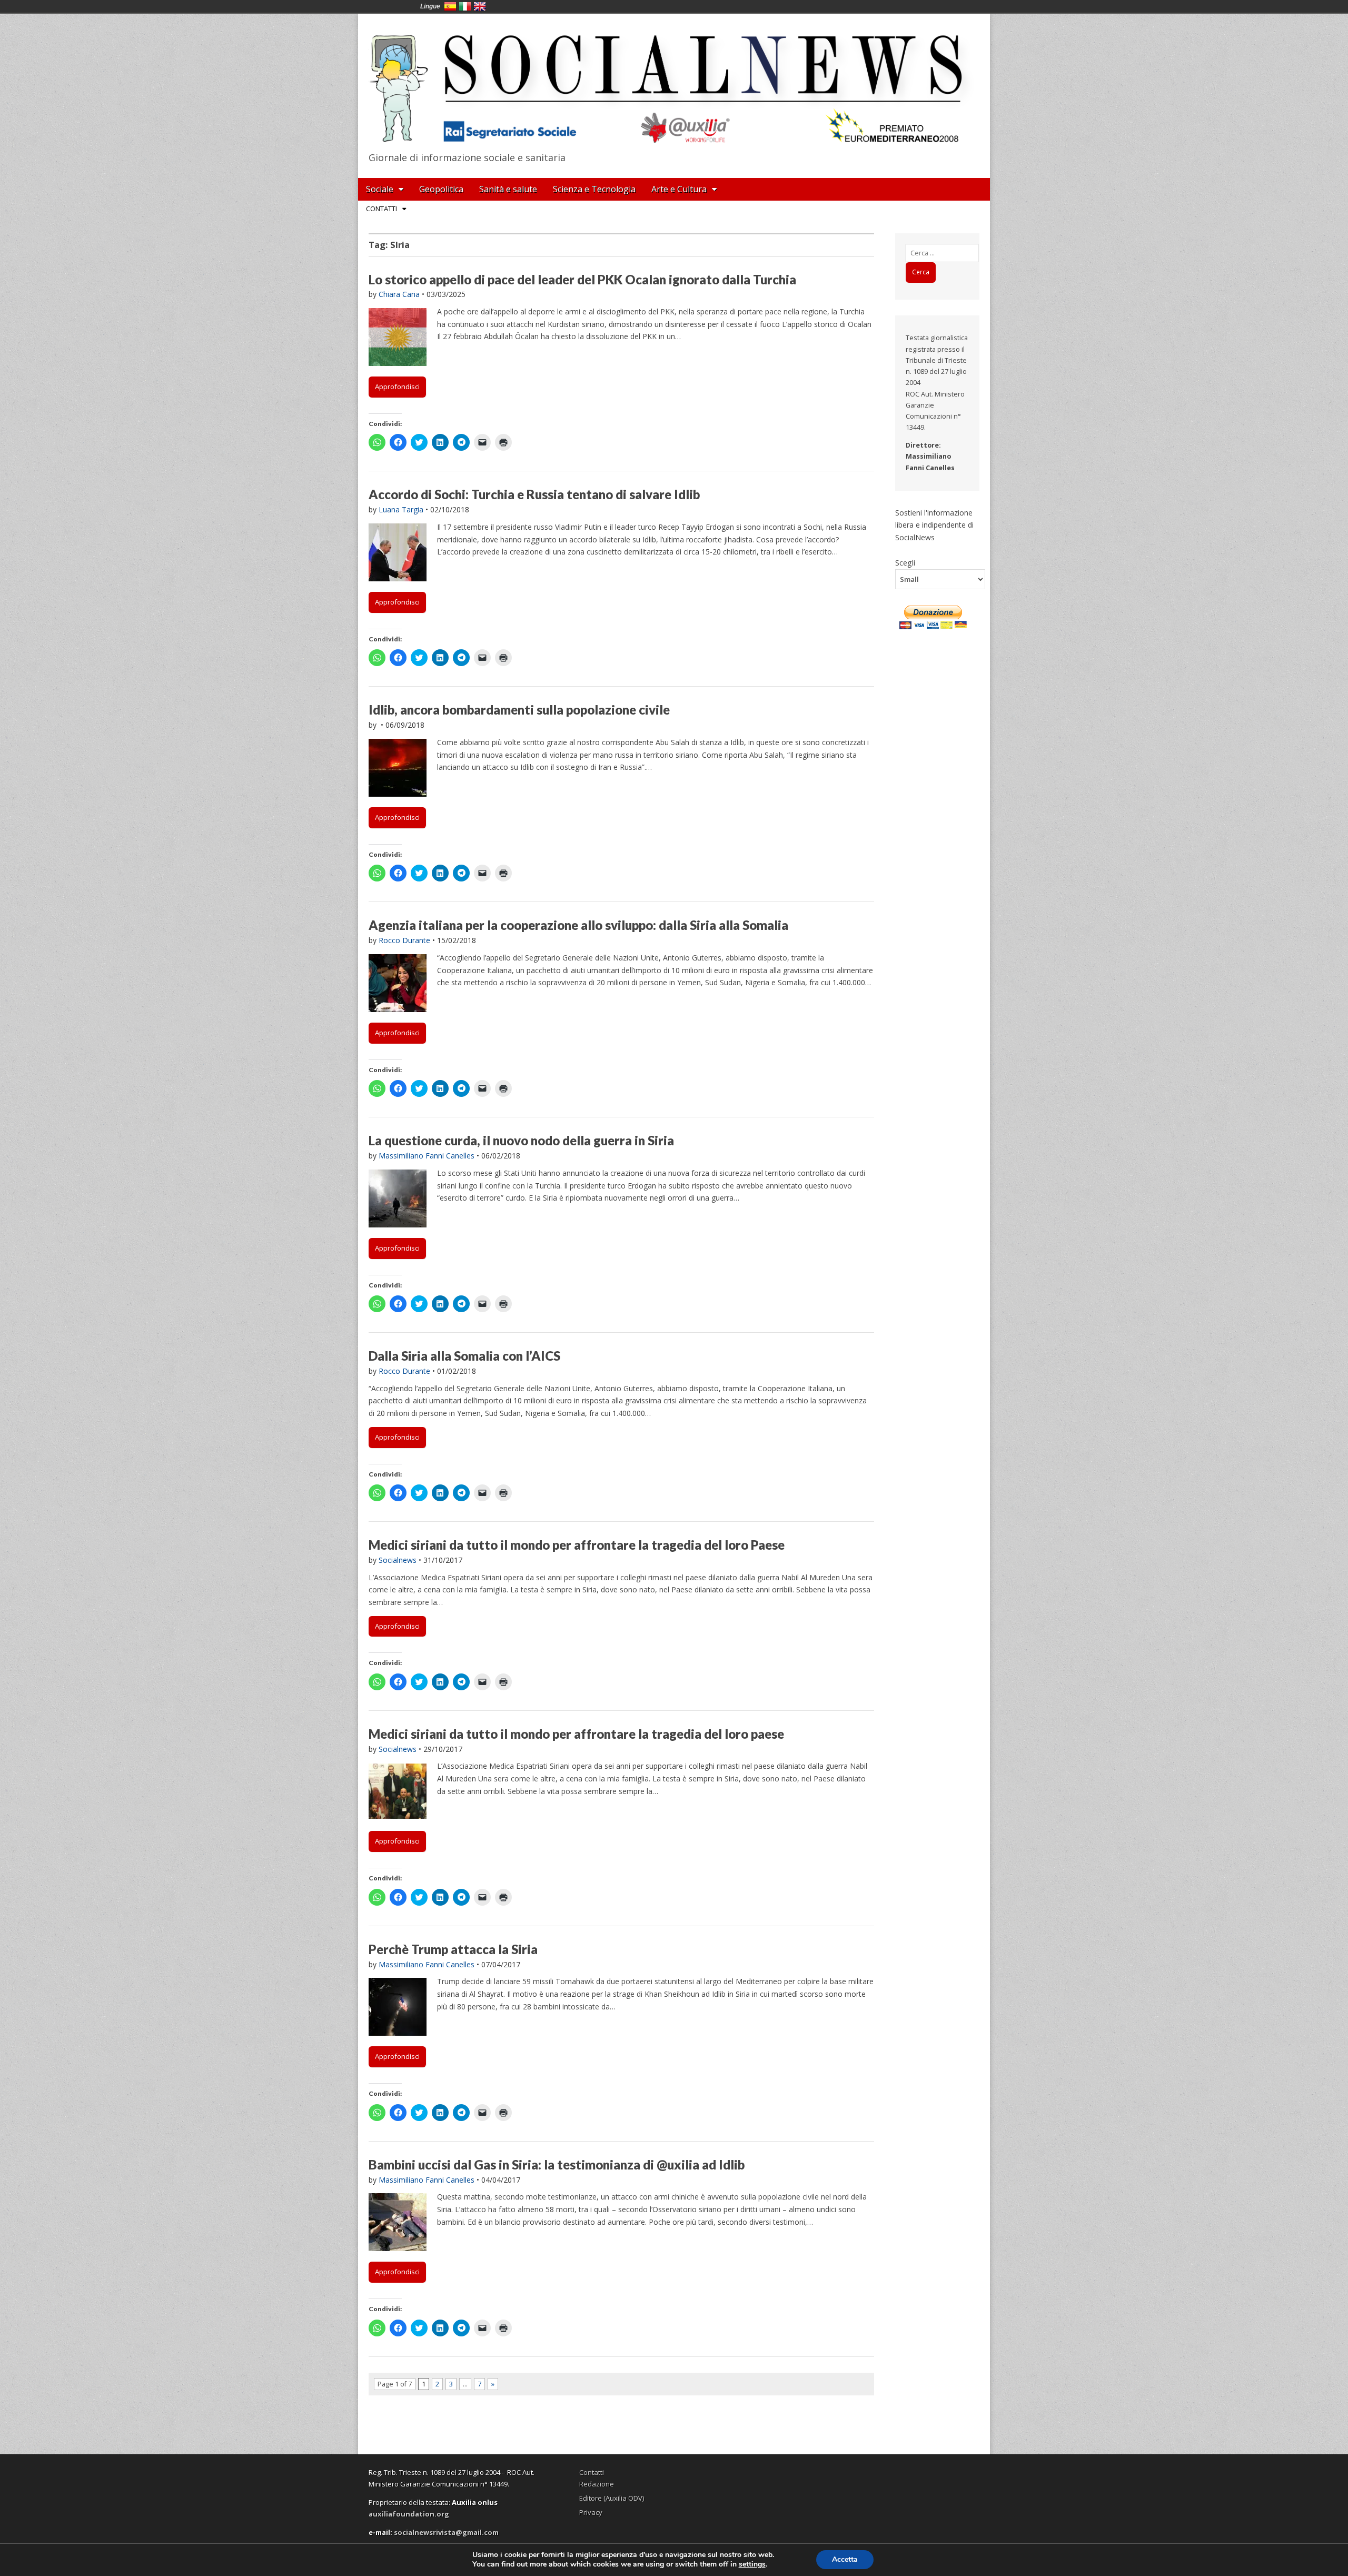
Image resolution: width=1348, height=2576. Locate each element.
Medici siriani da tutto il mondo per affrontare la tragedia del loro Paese (577, 1545)
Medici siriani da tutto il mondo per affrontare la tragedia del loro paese (576, 1734)
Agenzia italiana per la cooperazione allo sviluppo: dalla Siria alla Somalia (578, 925)
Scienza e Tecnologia (594, 189)
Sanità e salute (508, 189)
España (450, 6)
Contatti (381, 209)
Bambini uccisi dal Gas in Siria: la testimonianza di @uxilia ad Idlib (557, 2164)
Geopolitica (441, 189)
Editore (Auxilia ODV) (612, 2498)
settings (752, 2564)
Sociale (380, 189)
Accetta (845, 2559)
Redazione (597, 2484)
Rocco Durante (404, 940)
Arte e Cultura (679, 189)
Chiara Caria (399, 294)
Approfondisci (397, 387)
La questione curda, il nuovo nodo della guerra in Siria (521, 1140)
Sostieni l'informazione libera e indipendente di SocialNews (934, 525)
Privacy (591, 2512)
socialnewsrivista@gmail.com (446, 2532)
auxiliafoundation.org (409, 2514)
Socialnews (398, 1560)
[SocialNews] (674, 81)
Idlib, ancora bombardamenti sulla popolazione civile (519, 710)
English (480, 6)
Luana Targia (401, 509)
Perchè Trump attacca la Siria (453, 1949)
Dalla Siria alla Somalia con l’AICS (464, 1356)
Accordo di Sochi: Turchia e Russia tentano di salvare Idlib (534, 494)
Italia (465, 6)
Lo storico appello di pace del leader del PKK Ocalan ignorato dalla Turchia (582, 279)
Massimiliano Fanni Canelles (427, 1156)
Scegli (905, 562)
